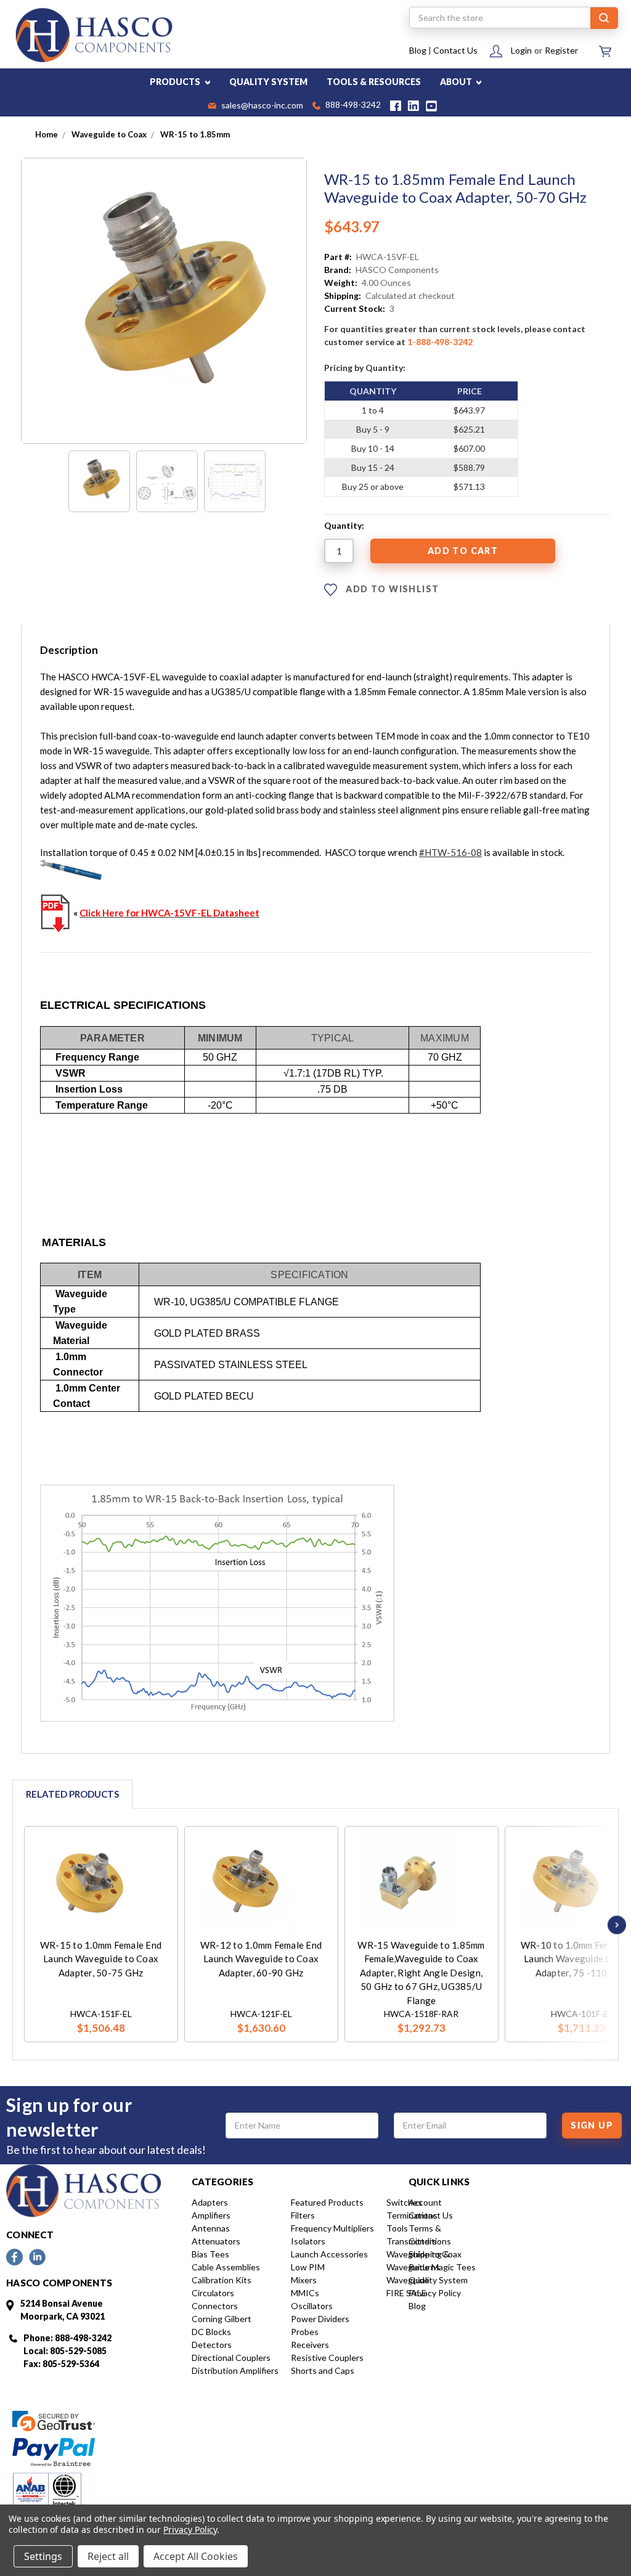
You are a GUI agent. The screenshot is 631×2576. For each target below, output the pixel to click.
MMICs (305, 2293)
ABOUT (457, 82)
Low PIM (308, 2267)
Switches (404, 2202)
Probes (305, 2332)
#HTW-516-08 (450, 852)
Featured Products (327, 2202)
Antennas (211, 2228)
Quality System (438, 2280)
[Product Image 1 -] (99, 481)
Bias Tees (210, 2254)
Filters (303, 2215)
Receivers (310, 2345)
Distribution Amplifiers (235, 2370)
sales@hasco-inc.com (261, 106)
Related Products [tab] (72, 1794)
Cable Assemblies (226, 2267)
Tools (397, 2228)
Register (561, 50)
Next (614, 1925)
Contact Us (455, 50)
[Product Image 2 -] (167, 481)
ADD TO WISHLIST (391, 589)
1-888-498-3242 (440, 342)
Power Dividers (320, 2319)
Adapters (210, 2202)
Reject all (108, 2556)
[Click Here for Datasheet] (55, 913)
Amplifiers (211, 2215)
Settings (43, 2556)
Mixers (304, 2280)
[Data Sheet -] (235, 481)
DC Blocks (211, 2332)
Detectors (212, 2345)
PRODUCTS (176, 82)
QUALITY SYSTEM (268, 82)
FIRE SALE (406, 2293)
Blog (418, 50)
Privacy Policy (435, 2293)
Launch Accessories (329, 2254)
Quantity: (344, 525)
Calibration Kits (222, 2280)
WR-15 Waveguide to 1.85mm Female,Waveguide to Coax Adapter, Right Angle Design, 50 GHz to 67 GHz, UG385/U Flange (421, 1973)
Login (521, 50)
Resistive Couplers (327, 2358)
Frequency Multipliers (332, 2228)
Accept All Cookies (196, 2556)
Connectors (215, 2306)
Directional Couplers (231, 2358)
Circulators (213, 2293)
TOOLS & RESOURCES (374, 82)
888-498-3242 (352, 106)
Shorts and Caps (323, 2370)
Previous (27, 1925)
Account (425, 2202)
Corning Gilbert (222, 2319)
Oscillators (312, 2306)
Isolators (308, 2241)
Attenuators (216, 2241)
